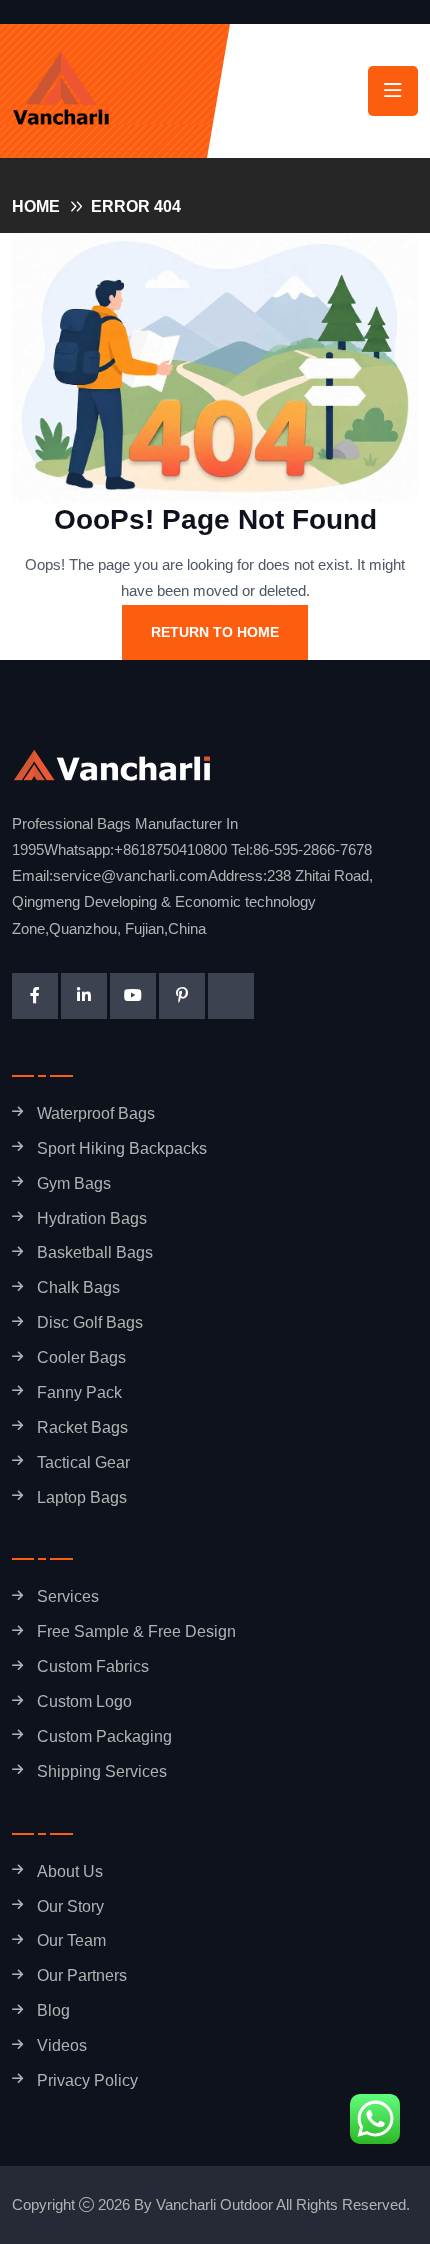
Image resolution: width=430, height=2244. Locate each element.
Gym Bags (74, 1183)
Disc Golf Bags (90, 1322)
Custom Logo (84, 1701)
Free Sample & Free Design (136, 1631)
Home (36, 206)
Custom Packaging (104, 1736)
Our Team (71, 1940)
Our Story (70, 1906)
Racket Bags (82, 1427)
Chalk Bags (78, 1287)
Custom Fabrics (93, 1666)
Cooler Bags (81, 1357)
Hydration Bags (92, 1218)
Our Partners (82, 1975)
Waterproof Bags (96, 1113)
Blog (53, 2010)
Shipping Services (102, 1771)
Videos (62, 2045)
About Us (70, 1871)
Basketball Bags (95, 1252)
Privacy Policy (87, 2080)
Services (68, 1596)
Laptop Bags (82, 1497)
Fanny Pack (79, 1392)
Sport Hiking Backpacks (122, 1148)
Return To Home (215, 632)
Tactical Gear (83, 1462)
